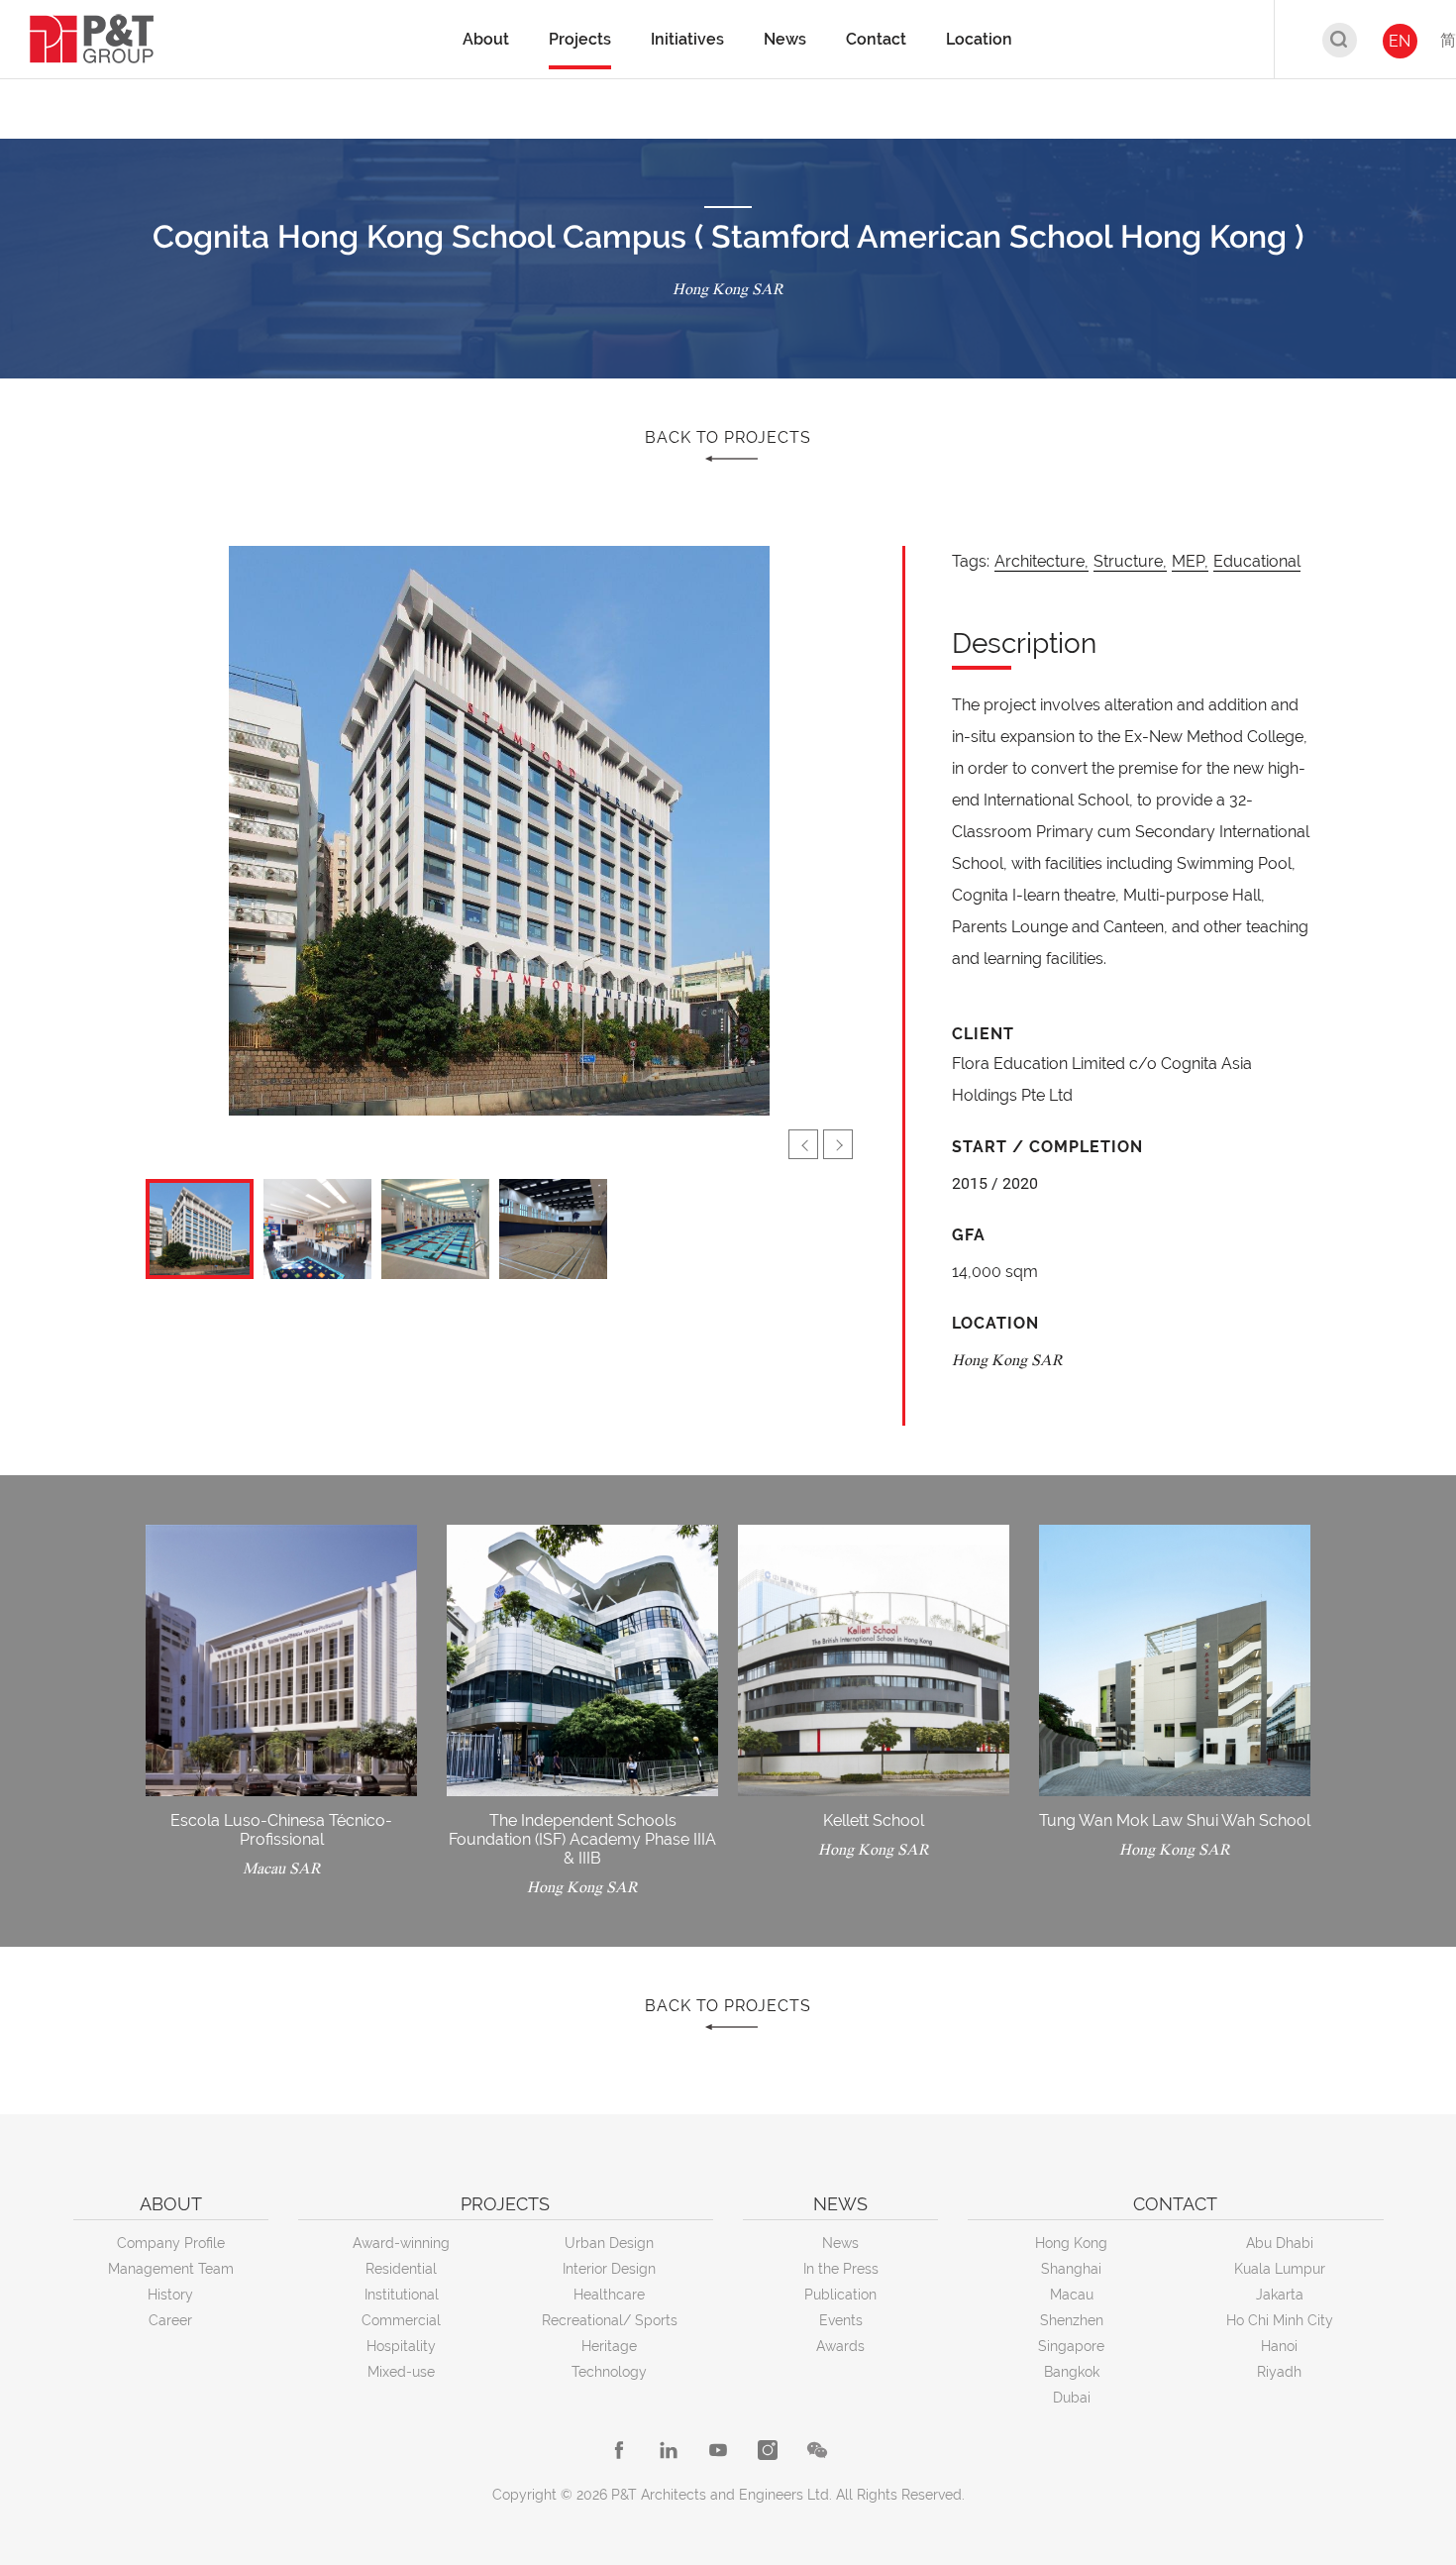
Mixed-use (401, 2372)
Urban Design (609, 2243)
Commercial (401, 2320)
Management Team (171, 2269)
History (170, 2295)
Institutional (402, 2295)
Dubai (1072, 2398)
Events (841, 2320)
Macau (1072, 2295)
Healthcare (609, 2295)
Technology (609, 2372)
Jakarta (1280, 2295)
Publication (840, 2295)
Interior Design (609, 2269)
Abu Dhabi (1280, 2243)
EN (1400, 41)
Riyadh (1279, 2372)
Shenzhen (1072, 2320)
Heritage (609, 2346)
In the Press (841, 2269)
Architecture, (1041, 561)
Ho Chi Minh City (1280, 2320)
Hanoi (1279, 2346)
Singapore (1071, 2346)
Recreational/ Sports (610, 2320)
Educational (1257, 561)
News (840, 2243)
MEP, (1190, 561)
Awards (840, 2346)
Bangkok (1072, 2372)
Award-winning (401, 2243)
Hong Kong (1071, 2243)
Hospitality (401, 2346)
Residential (401, 2269)
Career (170, 2320)
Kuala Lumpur (1280, 2269)
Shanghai (1071, 2269)
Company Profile (171, 2243)
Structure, (1130, 561)
